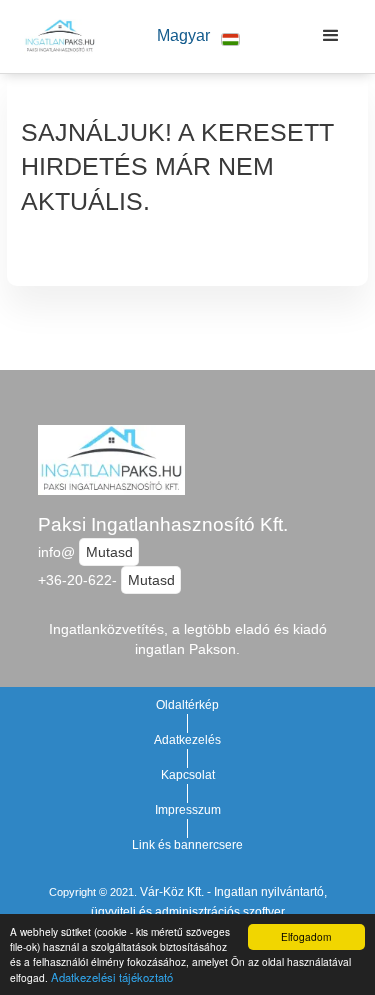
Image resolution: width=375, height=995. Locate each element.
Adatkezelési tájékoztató (112, 977)
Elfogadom (306, 936)
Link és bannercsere (187, 845)
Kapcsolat (188, 775)
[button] (199, 36)
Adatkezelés (187, 740)
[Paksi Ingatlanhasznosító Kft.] (55, 36)
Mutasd (109, 552)
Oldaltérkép (187, 705)
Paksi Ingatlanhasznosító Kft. (163, 524)
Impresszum (188, 810)
